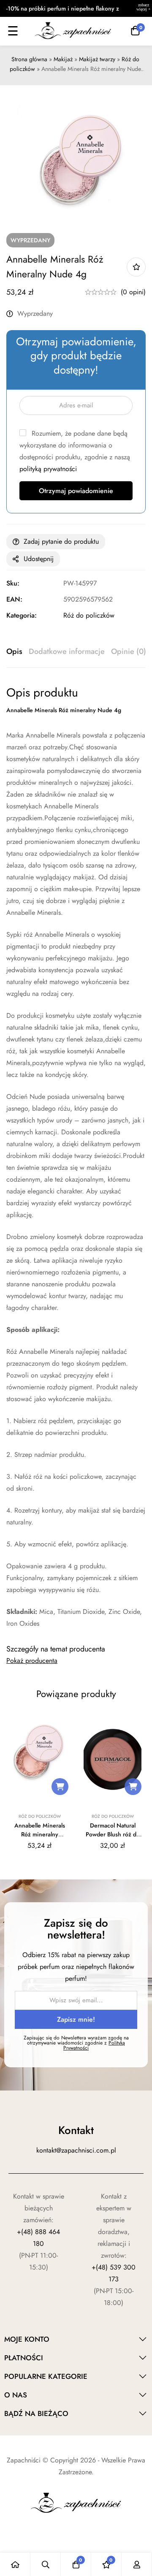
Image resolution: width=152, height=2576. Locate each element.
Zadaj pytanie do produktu (61, 541)
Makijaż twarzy (97, 59)
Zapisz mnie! (76, 2019)
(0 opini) (133, 292)
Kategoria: (22, 615)
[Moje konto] (137, 2564)
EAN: (14, 599)
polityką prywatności (48, 469)
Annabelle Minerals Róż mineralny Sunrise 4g (40, 1834)
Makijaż (63, 59)
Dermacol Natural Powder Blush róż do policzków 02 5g (113, 1834)
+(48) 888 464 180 (38, 2238)
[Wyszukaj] (46, 2564)
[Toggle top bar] (144, 8)
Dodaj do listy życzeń (136, 267)
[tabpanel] (76, 1157)
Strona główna (29, 59)
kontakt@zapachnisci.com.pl (76, 2150)
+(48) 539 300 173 (114, 2273)
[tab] (14, 652)
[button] (60, 1787)
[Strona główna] (15, 2564)
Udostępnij (39, 559)
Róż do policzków (89, 615)
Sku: (13, 583)
